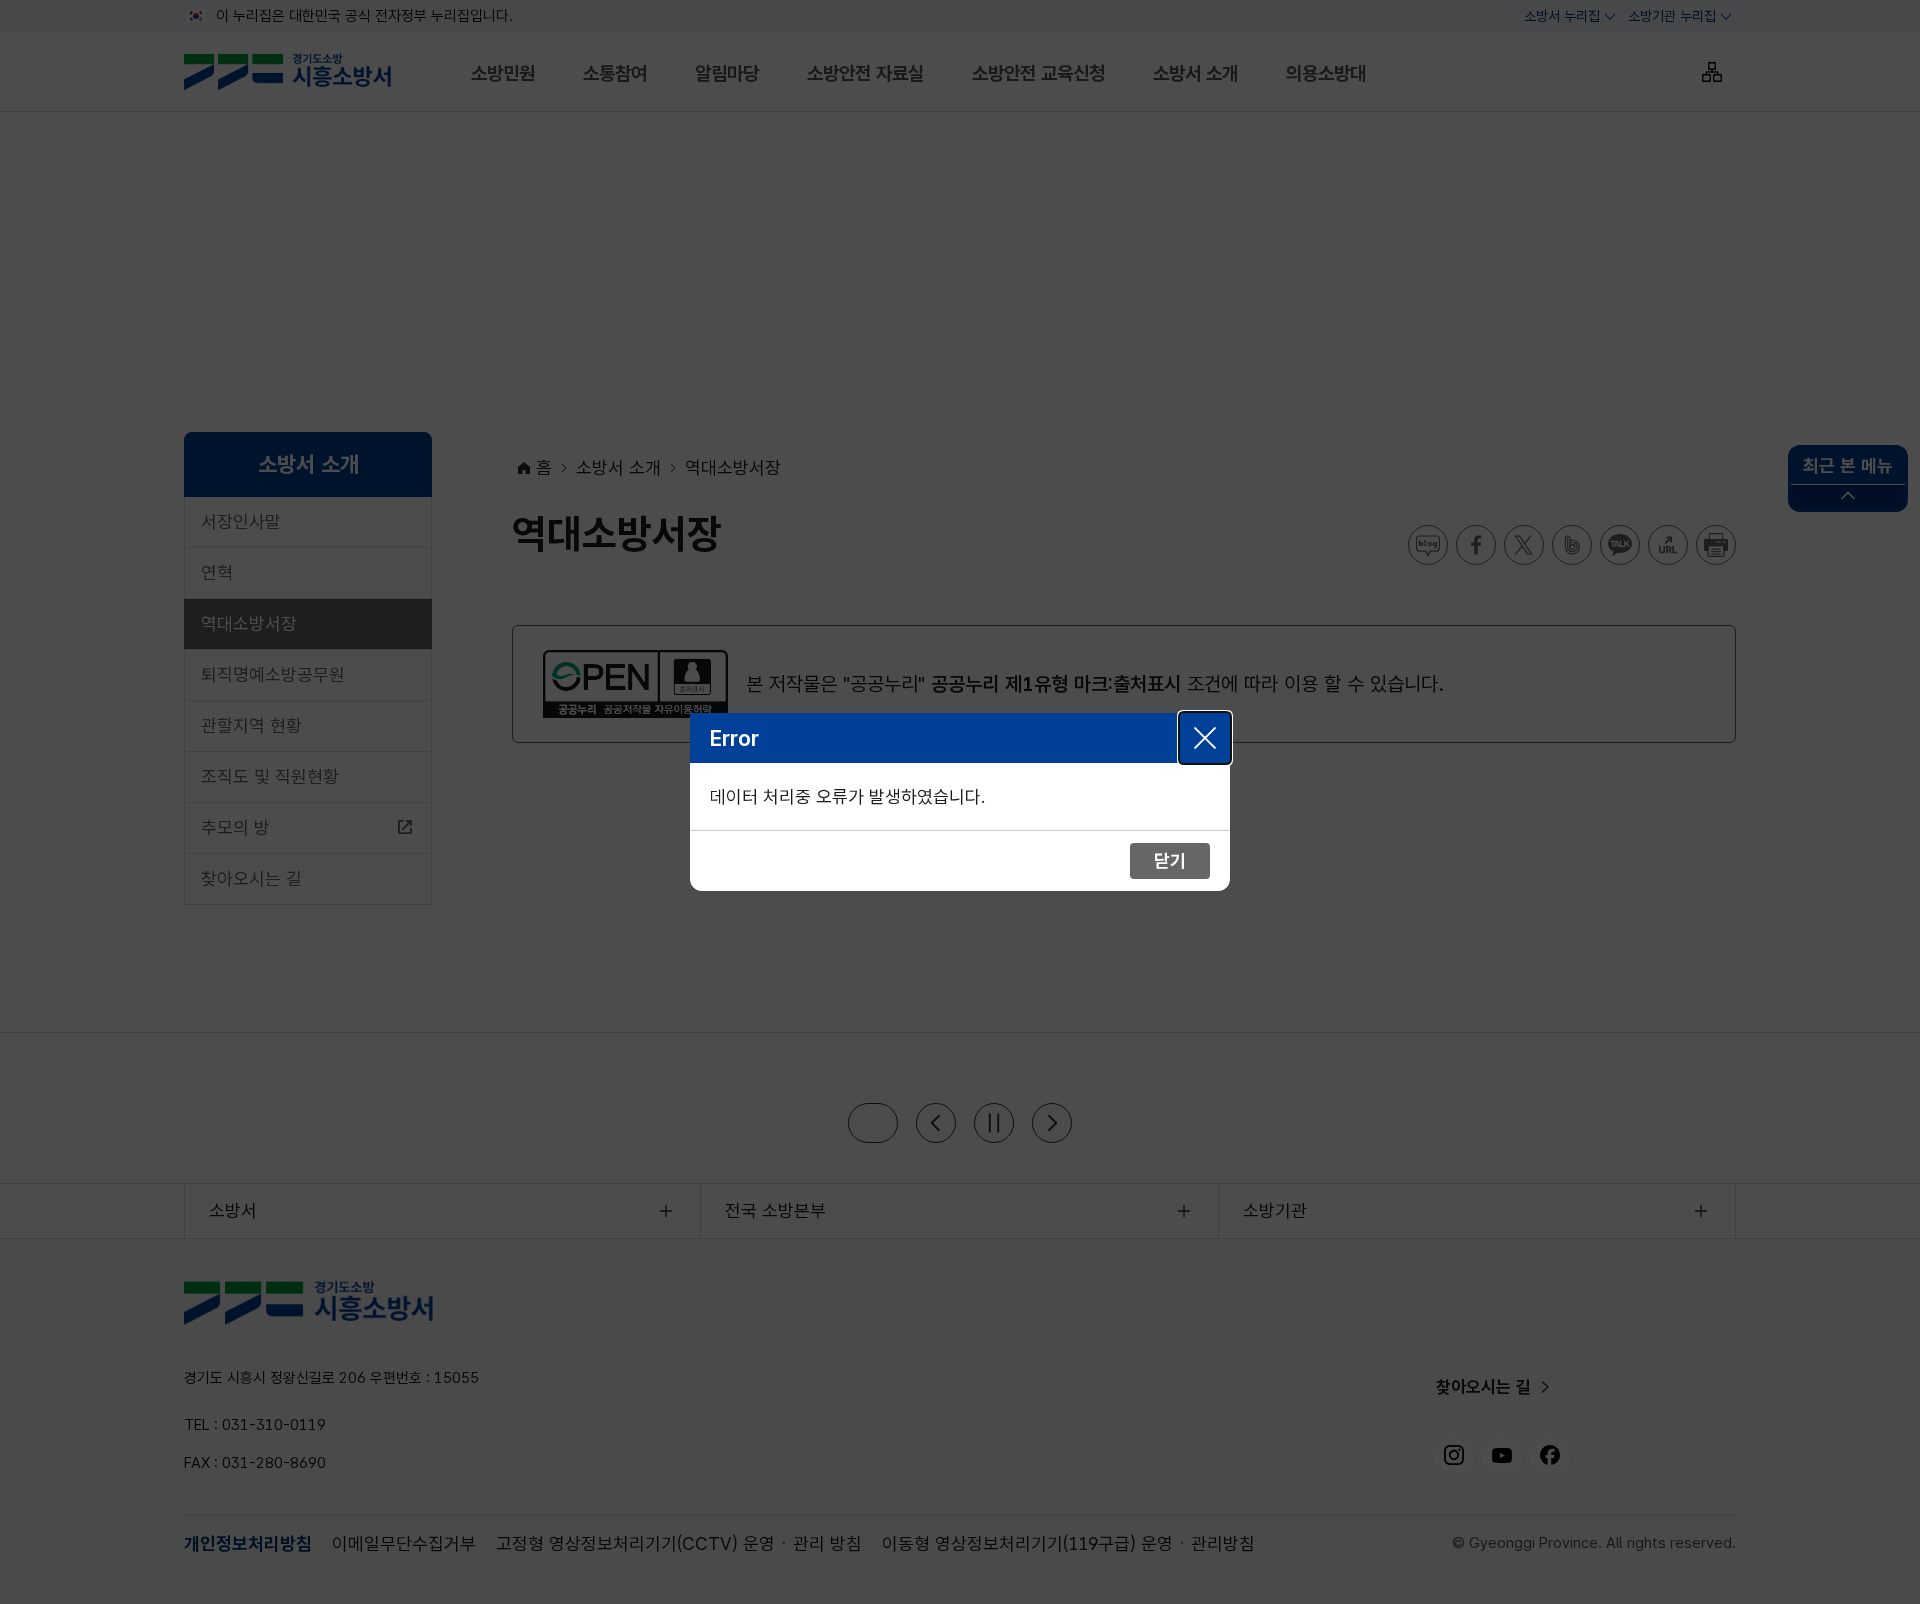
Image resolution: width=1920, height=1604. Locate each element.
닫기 (1205, 738)
